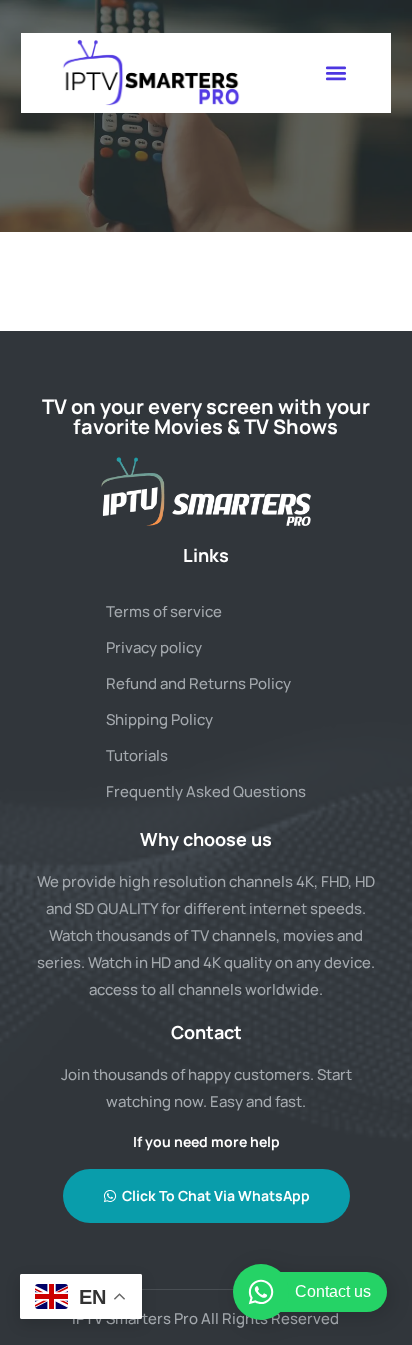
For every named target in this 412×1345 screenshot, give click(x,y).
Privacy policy (154, 647)
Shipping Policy (159, 719)
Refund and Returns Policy (198, 683)
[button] (335, 72)
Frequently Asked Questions (206, 791)
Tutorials (137, 755)
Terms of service (164, 611)
